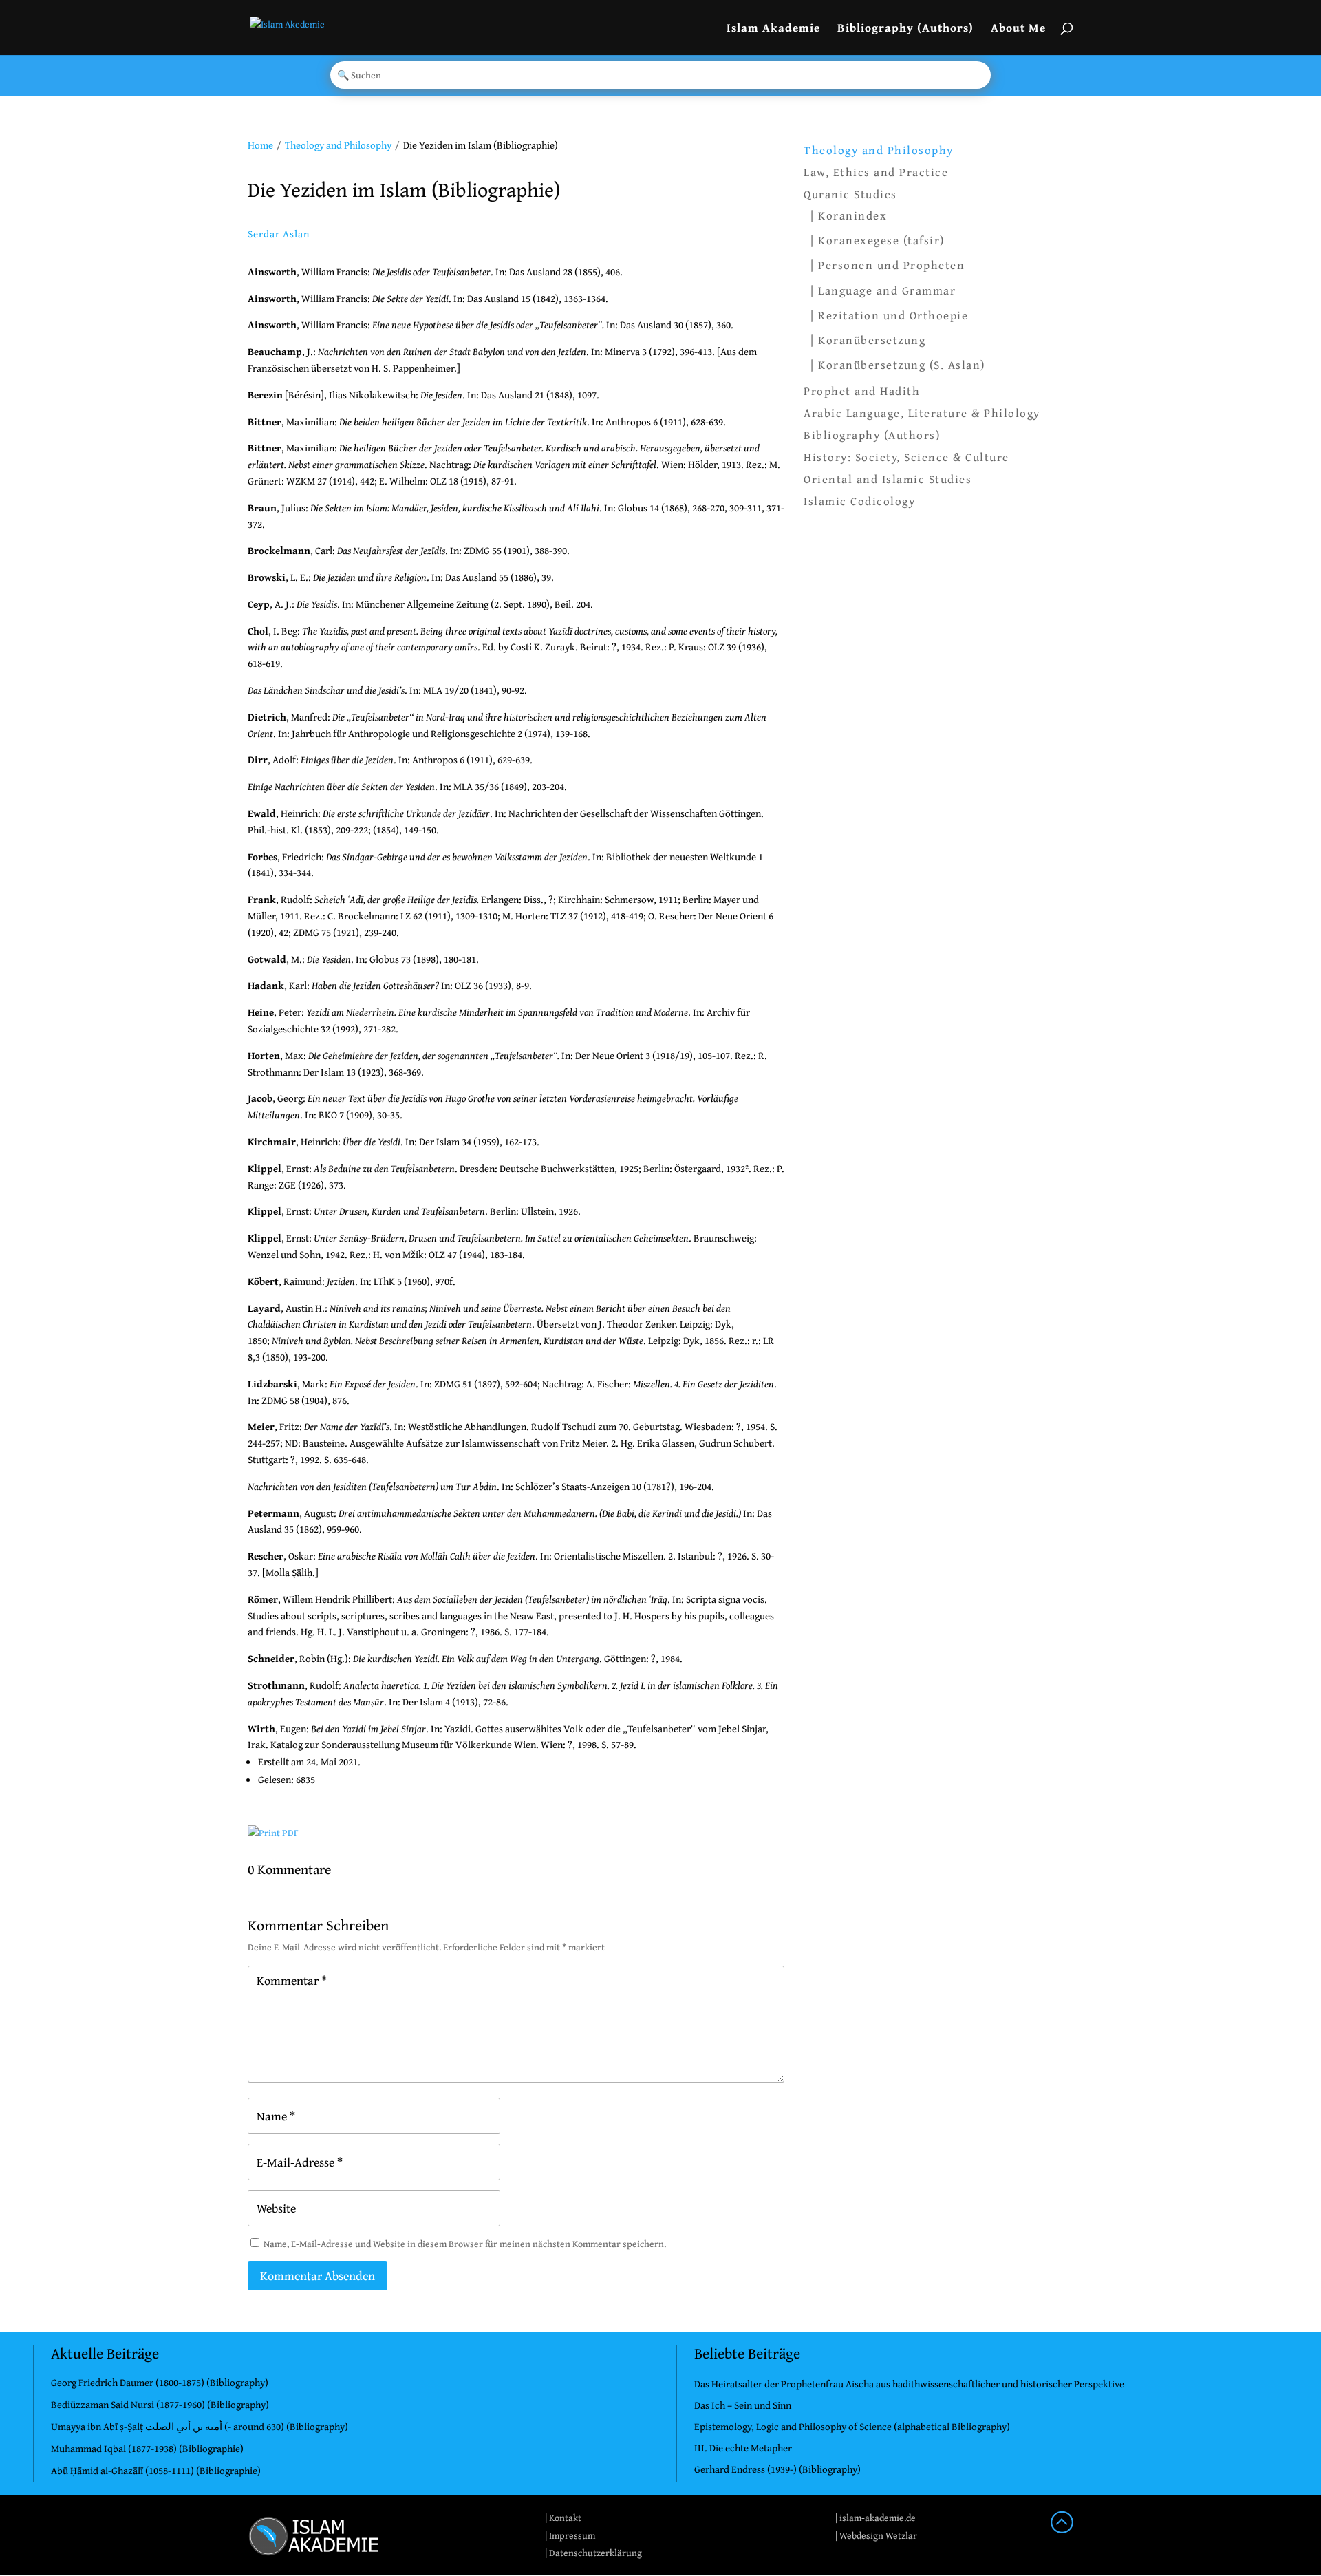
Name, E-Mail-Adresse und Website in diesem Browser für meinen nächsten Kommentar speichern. (465, 2244)
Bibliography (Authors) (905, 29)
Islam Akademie (773, 29)
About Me (1018, 29)
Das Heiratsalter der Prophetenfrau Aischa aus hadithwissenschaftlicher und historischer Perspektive (909, 2384)
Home (260, 145)
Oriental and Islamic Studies (888, 479)
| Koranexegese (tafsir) (878, 240)
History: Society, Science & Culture (906, 457)
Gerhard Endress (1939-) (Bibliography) (777, 2469)
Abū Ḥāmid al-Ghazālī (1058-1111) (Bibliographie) (156, 2470)
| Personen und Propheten (888, 265)
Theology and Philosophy (338, 145)
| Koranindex (849, 215)
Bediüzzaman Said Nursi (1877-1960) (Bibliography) (160, 2404)
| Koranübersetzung (868, 340)
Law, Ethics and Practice (876, 172)
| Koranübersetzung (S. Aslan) (898, 364)
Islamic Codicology (859, 501)
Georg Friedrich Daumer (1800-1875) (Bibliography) (160, 2382)
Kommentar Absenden (318, 2276)
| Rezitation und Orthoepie (889, 315)
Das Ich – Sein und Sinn (743, 2405)
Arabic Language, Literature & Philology (922, 413)
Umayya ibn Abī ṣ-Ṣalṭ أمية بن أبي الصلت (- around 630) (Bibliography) (200, 2426)
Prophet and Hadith (862, 391)
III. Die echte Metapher (743, 2448)
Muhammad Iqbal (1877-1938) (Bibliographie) (147, 2448)
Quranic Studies (850, 194)
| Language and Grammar (883, 290)
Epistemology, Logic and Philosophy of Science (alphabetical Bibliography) (852, 2426)
